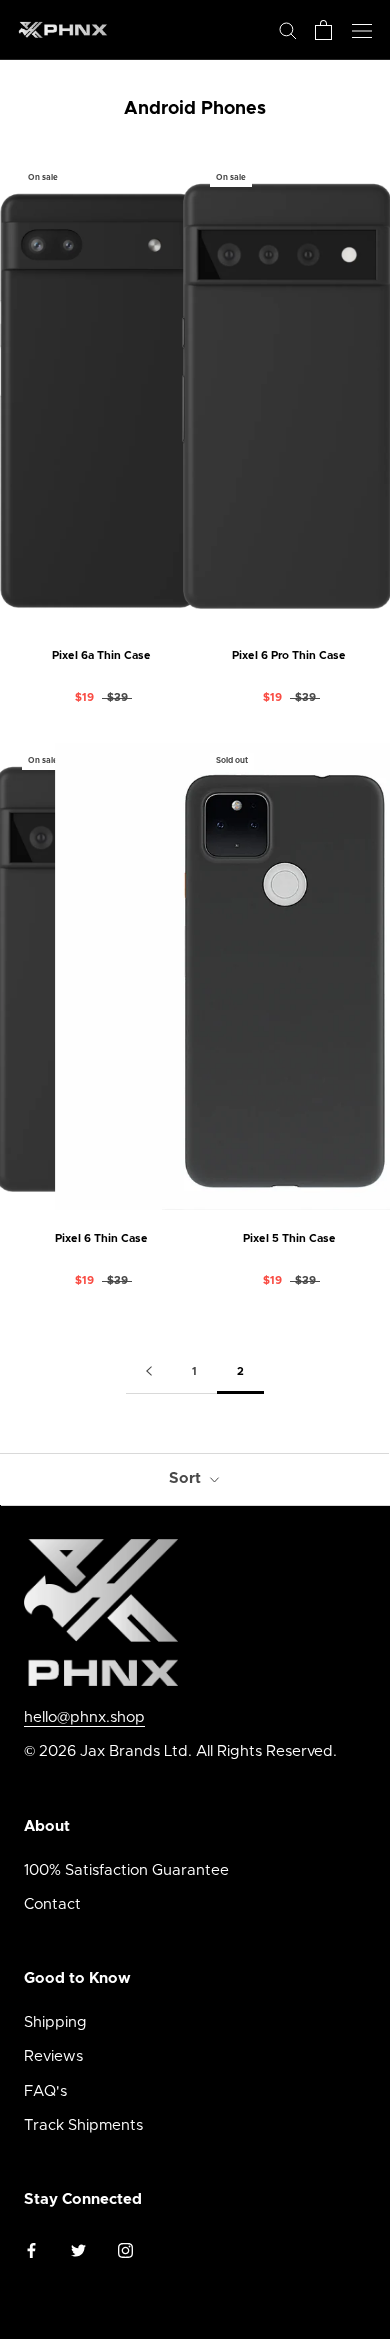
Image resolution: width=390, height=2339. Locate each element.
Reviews (53, 2056)
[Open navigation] (362, 29)
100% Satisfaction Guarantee (126, 1870)
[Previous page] (149, 1372)
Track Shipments (83, 2125)
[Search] (288, 29)
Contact (52, 1904)
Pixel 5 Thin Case (289, 1238)
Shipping (55, 2022)
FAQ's (45, 2091)
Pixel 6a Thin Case (101, 655)
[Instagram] (125, 2250)
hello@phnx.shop (84, 1717)
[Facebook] (31, 2250)
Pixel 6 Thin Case (101, 1238)
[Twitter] (78, 2250)
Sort (187, 1478)
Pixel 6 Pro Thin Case (289, 655)
